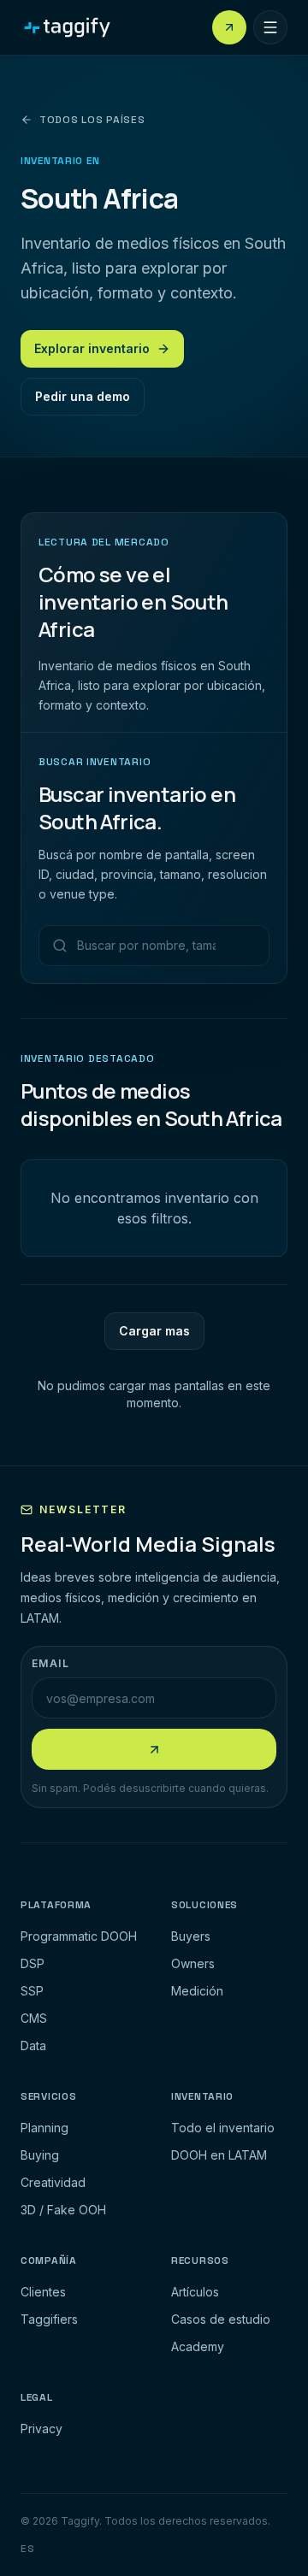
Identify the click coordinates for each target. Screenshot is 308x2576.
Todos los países (92, 120)
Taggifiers (49, 2319)
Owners (193, 1963)
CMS (34, 2018)
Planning (44, 2128)
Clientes (43, 2292)
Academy (198, 2346)
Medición (197, 1991)
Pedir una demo (83, 396)
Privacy (41, 2429)
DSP (33, 1963)
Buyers (191, 1936)
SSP (32, 1991)
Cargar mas (154, 1330)
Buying (40, 2155)
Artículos (195, 2292)
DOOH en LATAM (219, 2155)
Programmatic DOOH (79, 1936)
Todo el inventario (223, 2128)
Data (33, 2045)
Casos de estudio (221, 2319)
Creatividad (53, 2182)
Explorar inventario (92, 348)
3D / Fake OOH (63, 2210)
